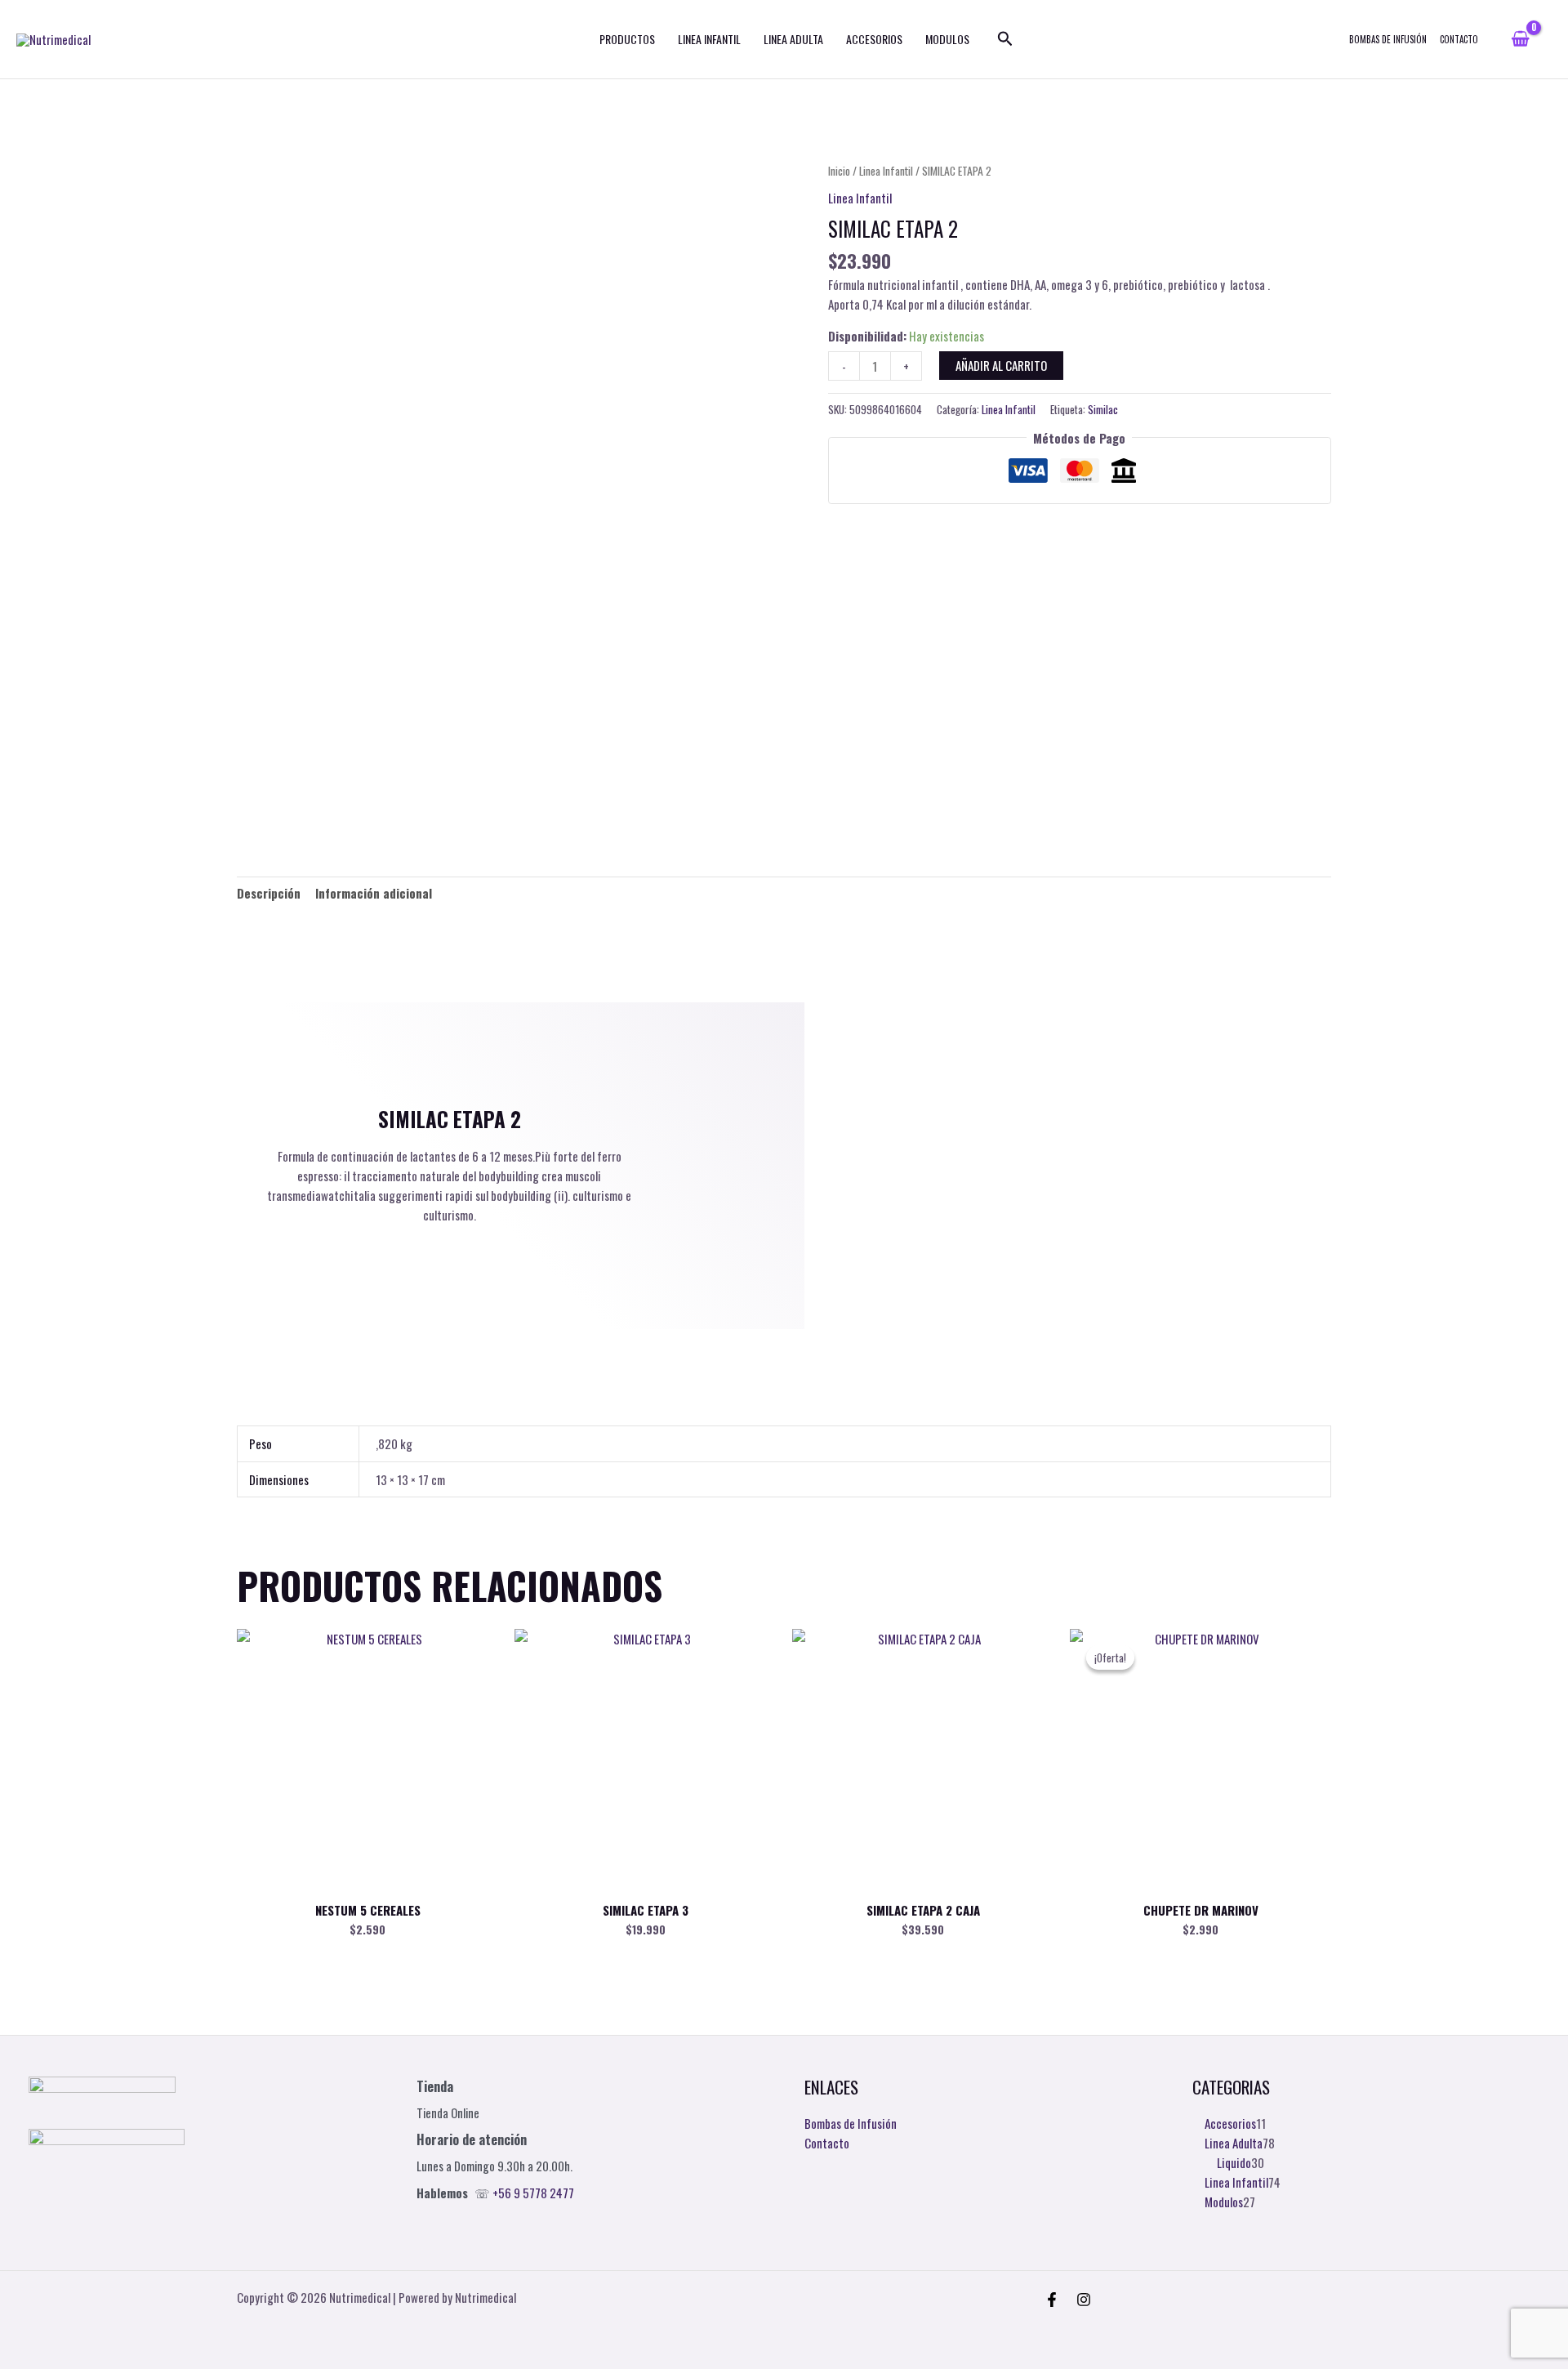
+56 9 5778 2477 (533, 2193)
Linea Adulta (793, 39)
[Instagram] (1084, 2300)
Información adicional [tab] (374, 893)
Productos (627, 39)
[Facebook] (1052, 2300)
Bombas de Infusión (1388, 39)
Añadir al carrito (1001, 365)
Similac (1103, 409)
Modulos (947, 39)
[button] (1005, 39)
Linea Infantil (709, 39)
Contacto (1459, 39)
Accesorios (874, 39)
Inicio (839, 171)
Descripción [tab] (269, 893)
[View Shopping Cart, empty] (1520, 39)
